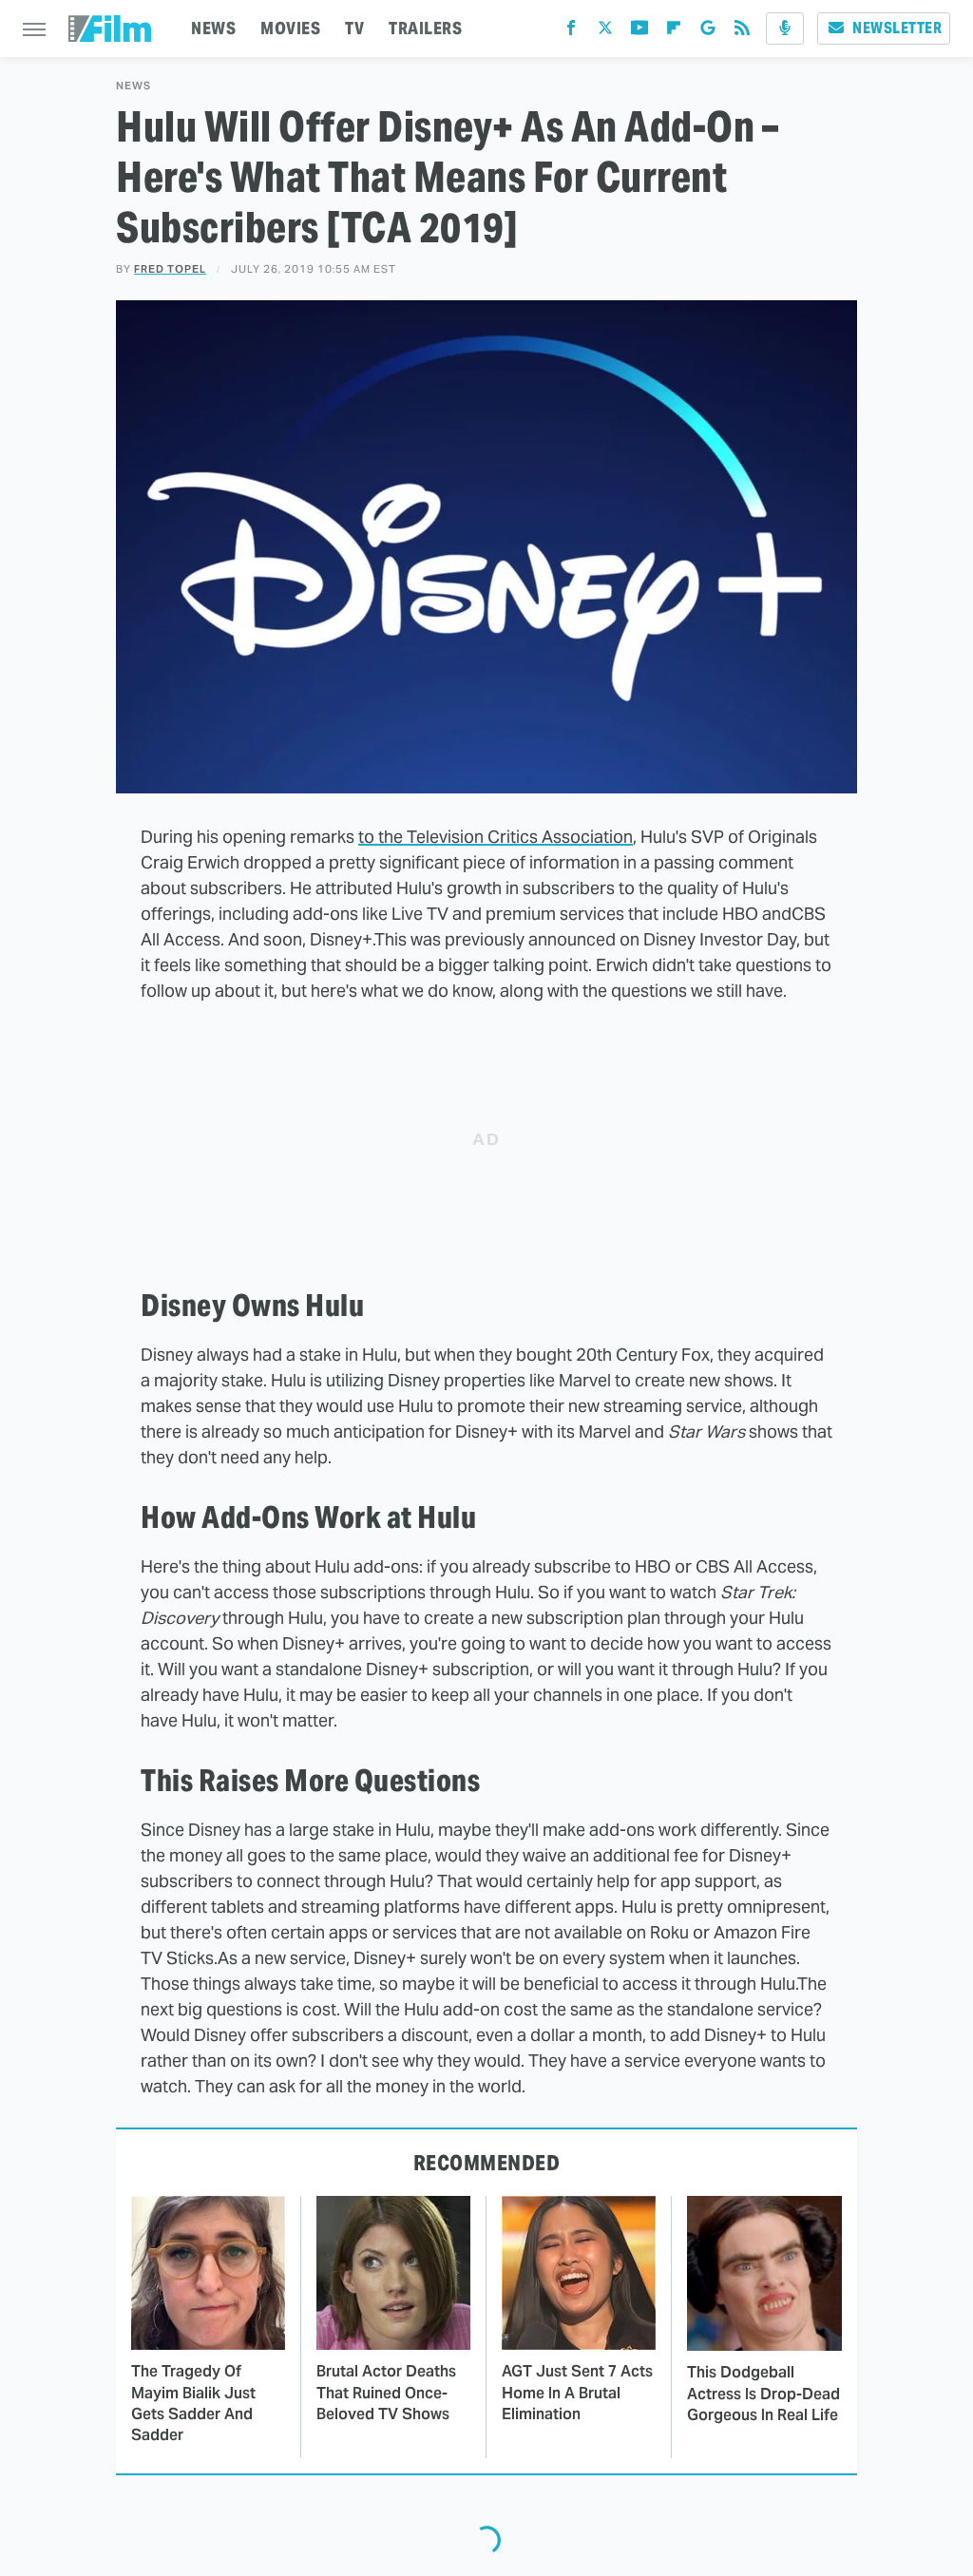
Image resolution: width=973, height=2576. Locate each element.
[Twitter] (605, 32)
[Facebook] (571, 32)
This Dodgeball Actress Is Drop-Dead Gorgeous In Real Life (763, 2394)
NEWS (213, 28)
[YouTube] (639, 32)
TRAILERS (425, 28)
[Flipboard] (674, 32)
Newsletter (897, 28)
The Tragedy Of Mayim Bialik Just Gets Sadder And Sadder (193, 2403)
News (134, 86)
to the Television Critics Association (496, 837)
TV (354, 28)
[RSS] (742, 32)
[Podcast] (785, 29)
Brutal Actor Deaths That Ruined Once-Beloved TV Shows (386, 2393)
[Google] (708, 32)
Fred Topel (170, 269)
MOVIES (290, 28)
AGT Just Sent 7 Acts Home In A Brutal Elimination (577, 2393)
